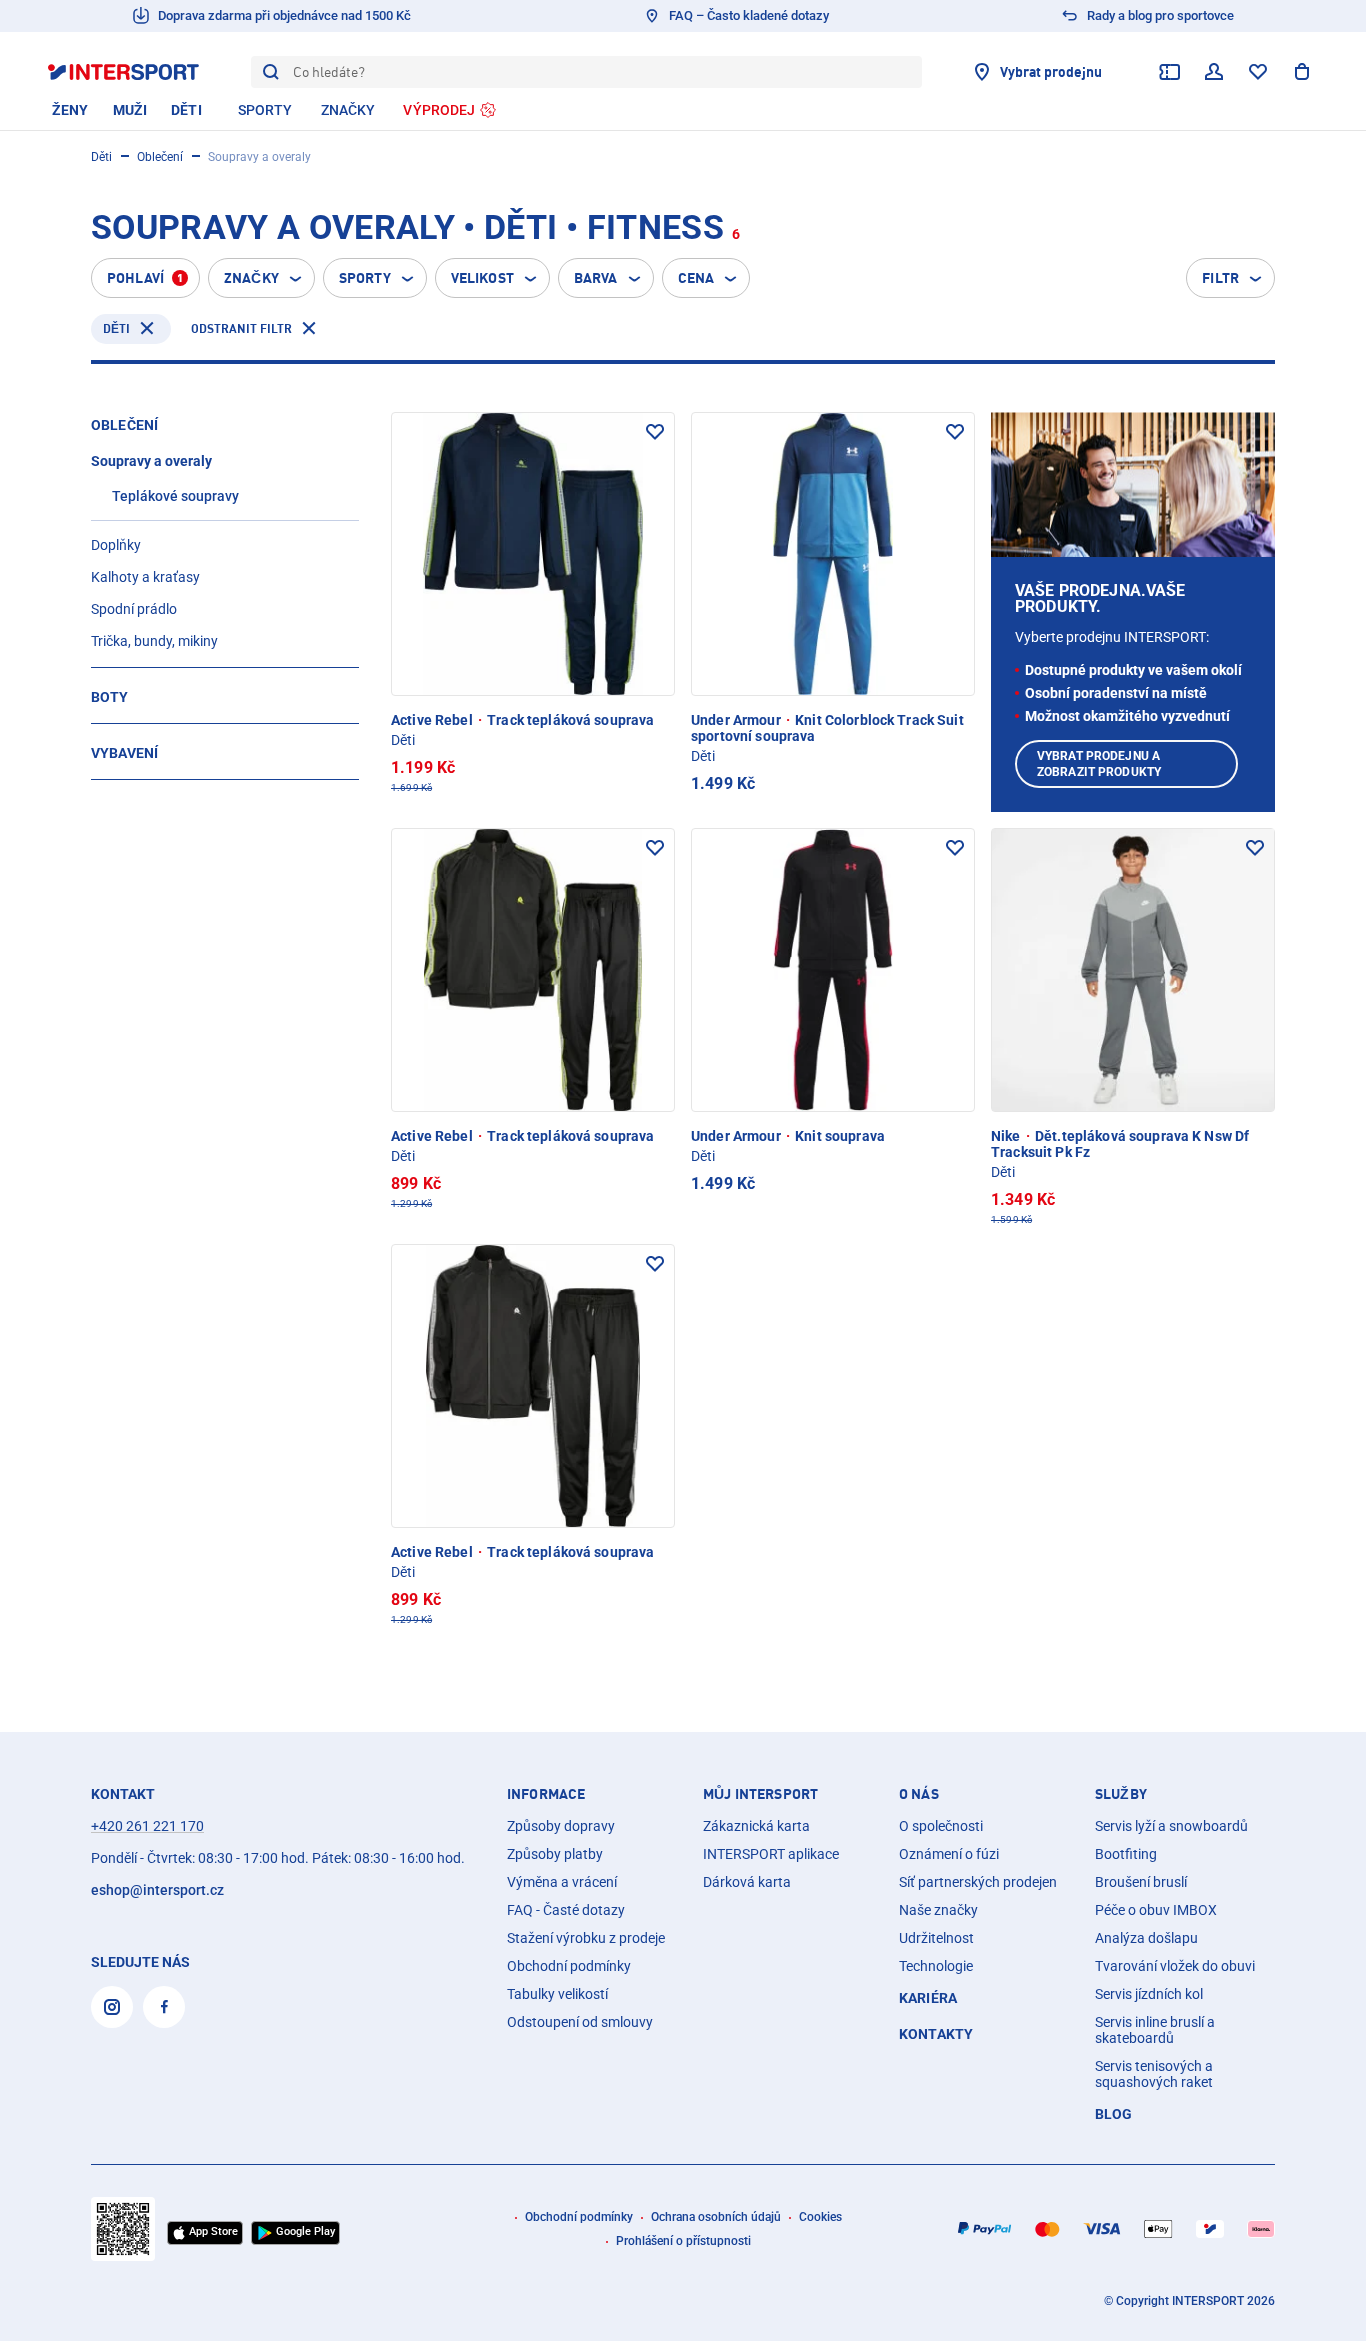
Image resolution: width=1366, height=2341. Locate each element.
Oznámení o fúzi (949, 1854)
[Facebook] (164, 2007)
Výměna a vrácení (562, 1882)
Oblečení (160, 157)
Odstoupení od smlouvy (580, 2022)
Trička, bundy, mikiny (154, 641)
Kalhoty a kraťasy (145, 577)
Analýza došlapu (1146, 1938)
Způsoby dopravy (561, 1826)
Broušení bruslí (1141, 1882)
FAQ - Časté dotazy (566, 1910)
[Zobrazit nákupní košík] (1302, 72)
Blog (1114, 2114)
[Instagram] (112, 2007)
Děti (101, 157)
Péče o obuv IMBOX (1156, 1910)
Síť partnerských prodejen (978, 1882)
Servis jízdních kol (1149, 1994)
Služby (1121, 1794)
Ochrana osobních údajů (716, 2217)
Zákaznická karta (756, 1826)
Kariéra (928, 1998)
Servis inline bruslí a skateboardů (1155, 2030)
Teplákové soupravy (175, 496)
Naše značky (938, 1910)
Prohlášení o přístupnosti (683, 2241)
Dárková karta (747, 1882)
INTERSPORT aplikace (771, 1854)
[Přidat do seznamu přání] (655, 432)
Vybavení (124, 753)
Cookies (820, 2217)
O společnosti (941, 1826)
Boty (110, 697)
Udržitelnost (936, 1938)
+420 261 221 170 (147, 1826)
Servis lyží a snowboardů (1171, 1826)
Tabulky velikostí (557, 1994)
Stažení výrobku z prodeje (586, 1938)
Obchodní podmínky (569, 1966)
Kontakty (936, 2034)
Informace (546, 1794)
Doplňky (116, 545)
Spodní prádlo (134, 609)
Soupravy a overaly (151, 461)
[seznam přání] (1258, 72)
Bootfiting (1126, 1854)
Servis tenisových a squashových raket (1154, 2074)
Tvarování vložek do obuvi (1175, 1966)
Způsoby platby (555, 1854)
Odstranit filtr (241, 328)
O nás (919, 1794)
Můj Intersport (760, 1794)
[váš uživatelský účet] (1214, 72)
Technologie (936, 1966)
